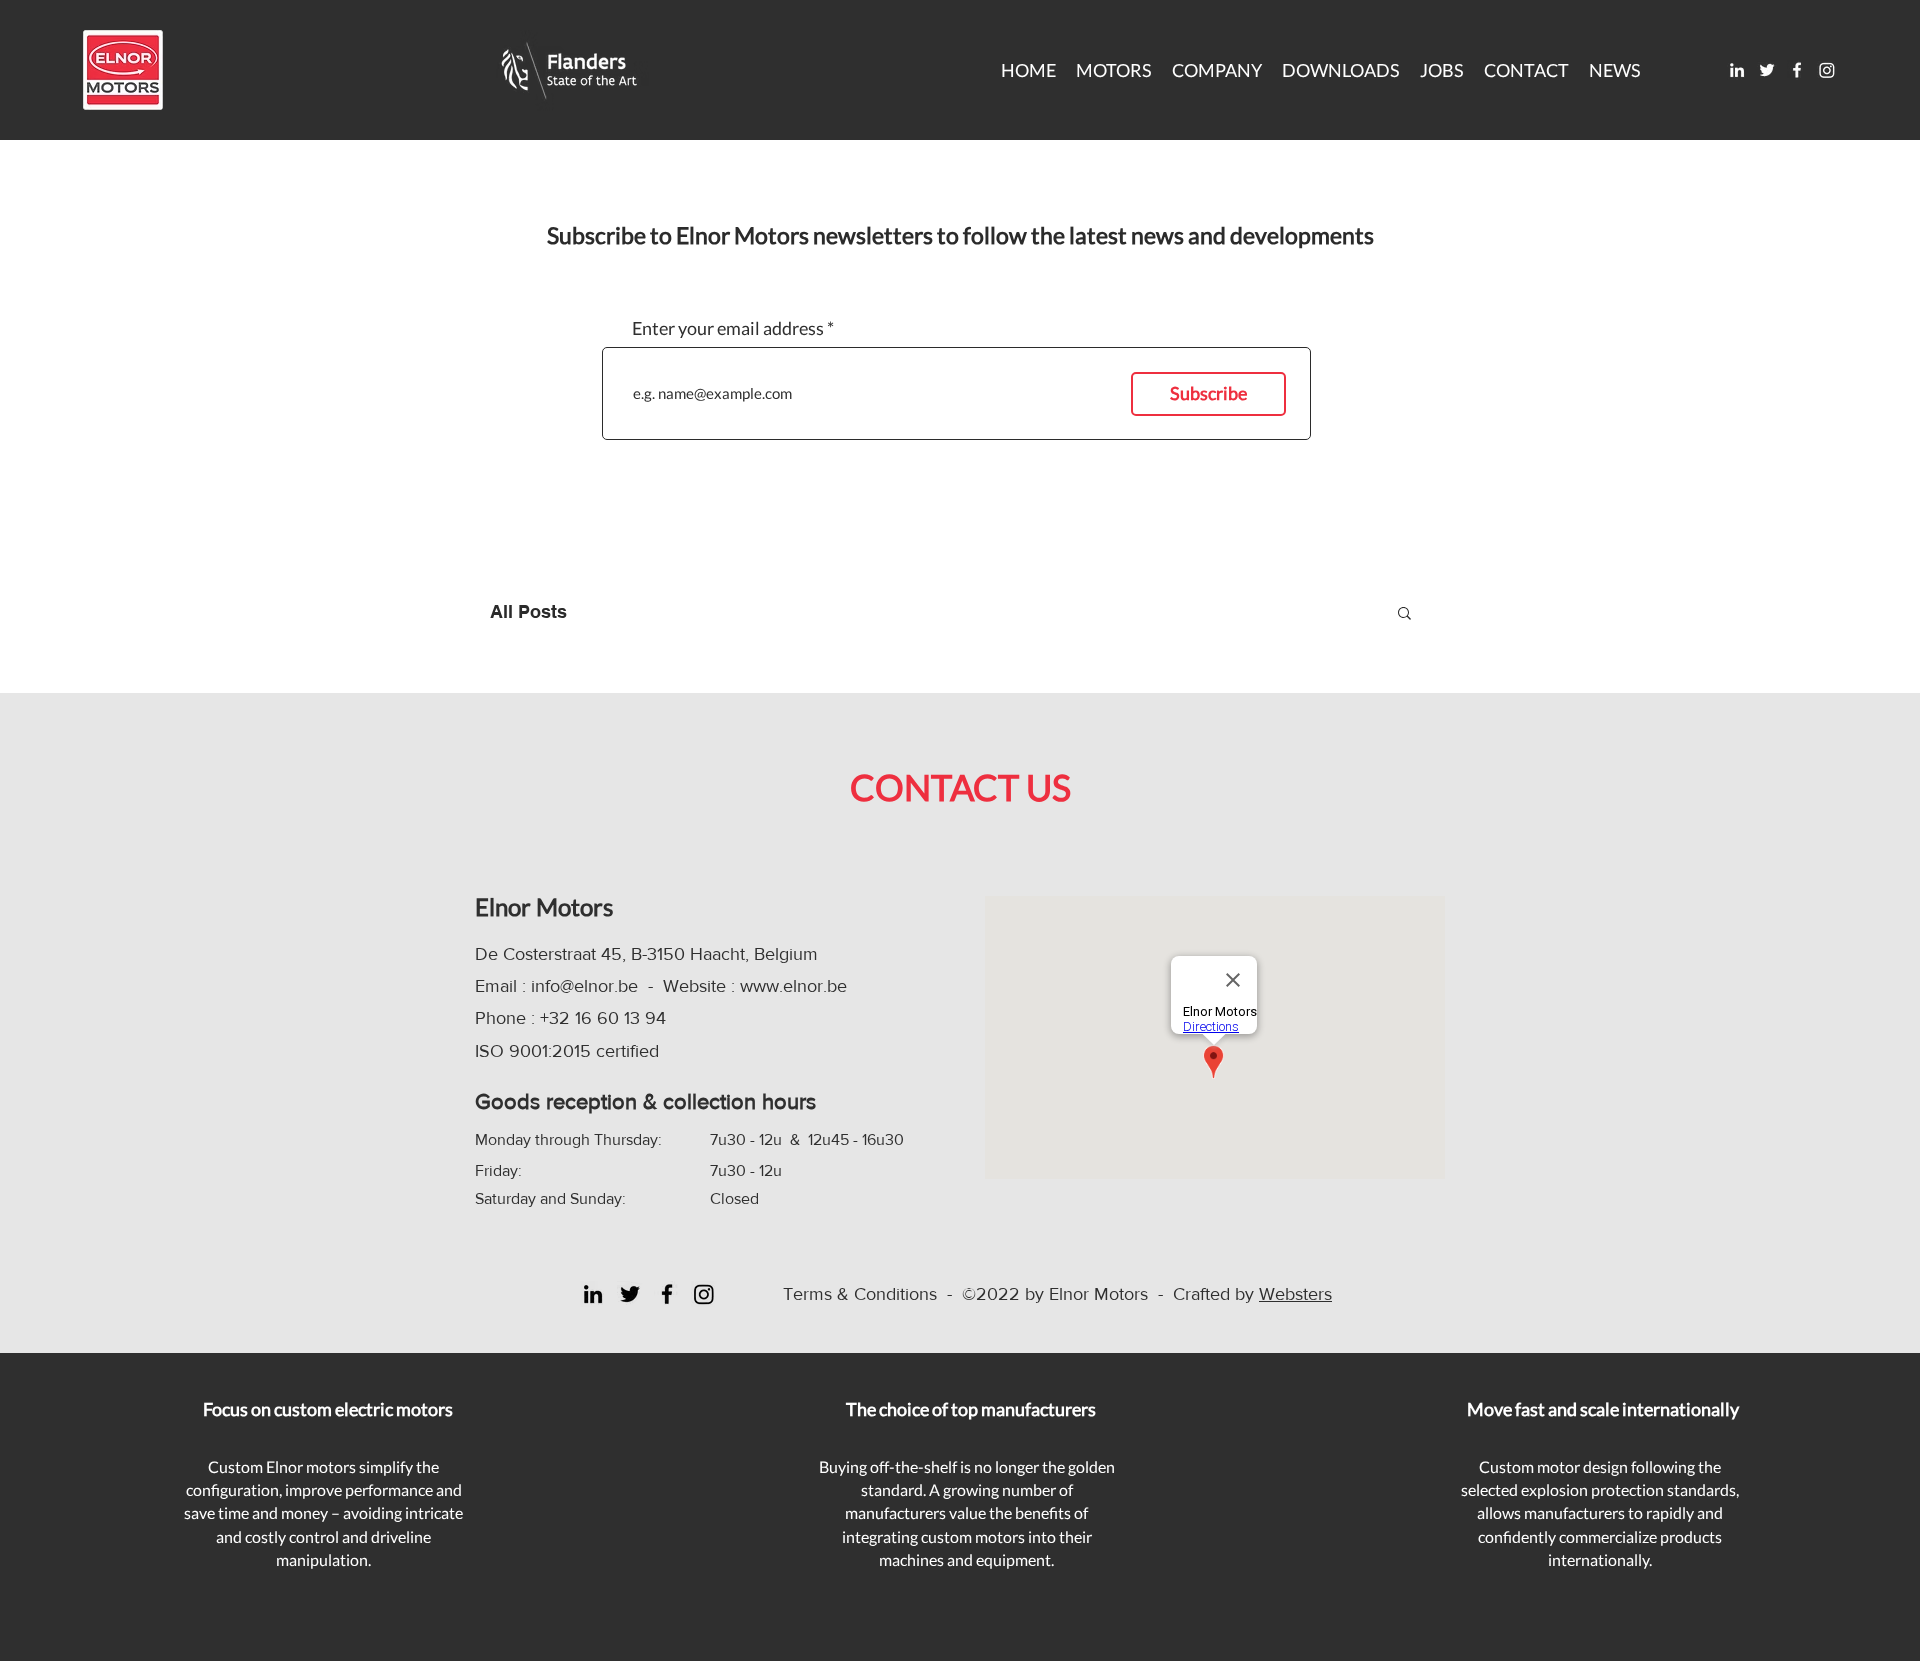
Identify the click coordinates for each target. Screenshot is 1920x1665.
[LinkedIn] (1737, 70)
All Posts (528, 611)
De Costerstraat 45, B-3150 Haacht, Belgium (646, 954)
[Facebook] (1797, 70)
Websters (1295, 1294)
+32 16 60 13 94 (603, 1018)
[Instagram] (1827, 70)
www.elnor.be (793, 986)
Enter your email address (728, 328)
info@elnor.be (584, 986)
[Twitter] (1767, 70)
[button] (1341, 70)
